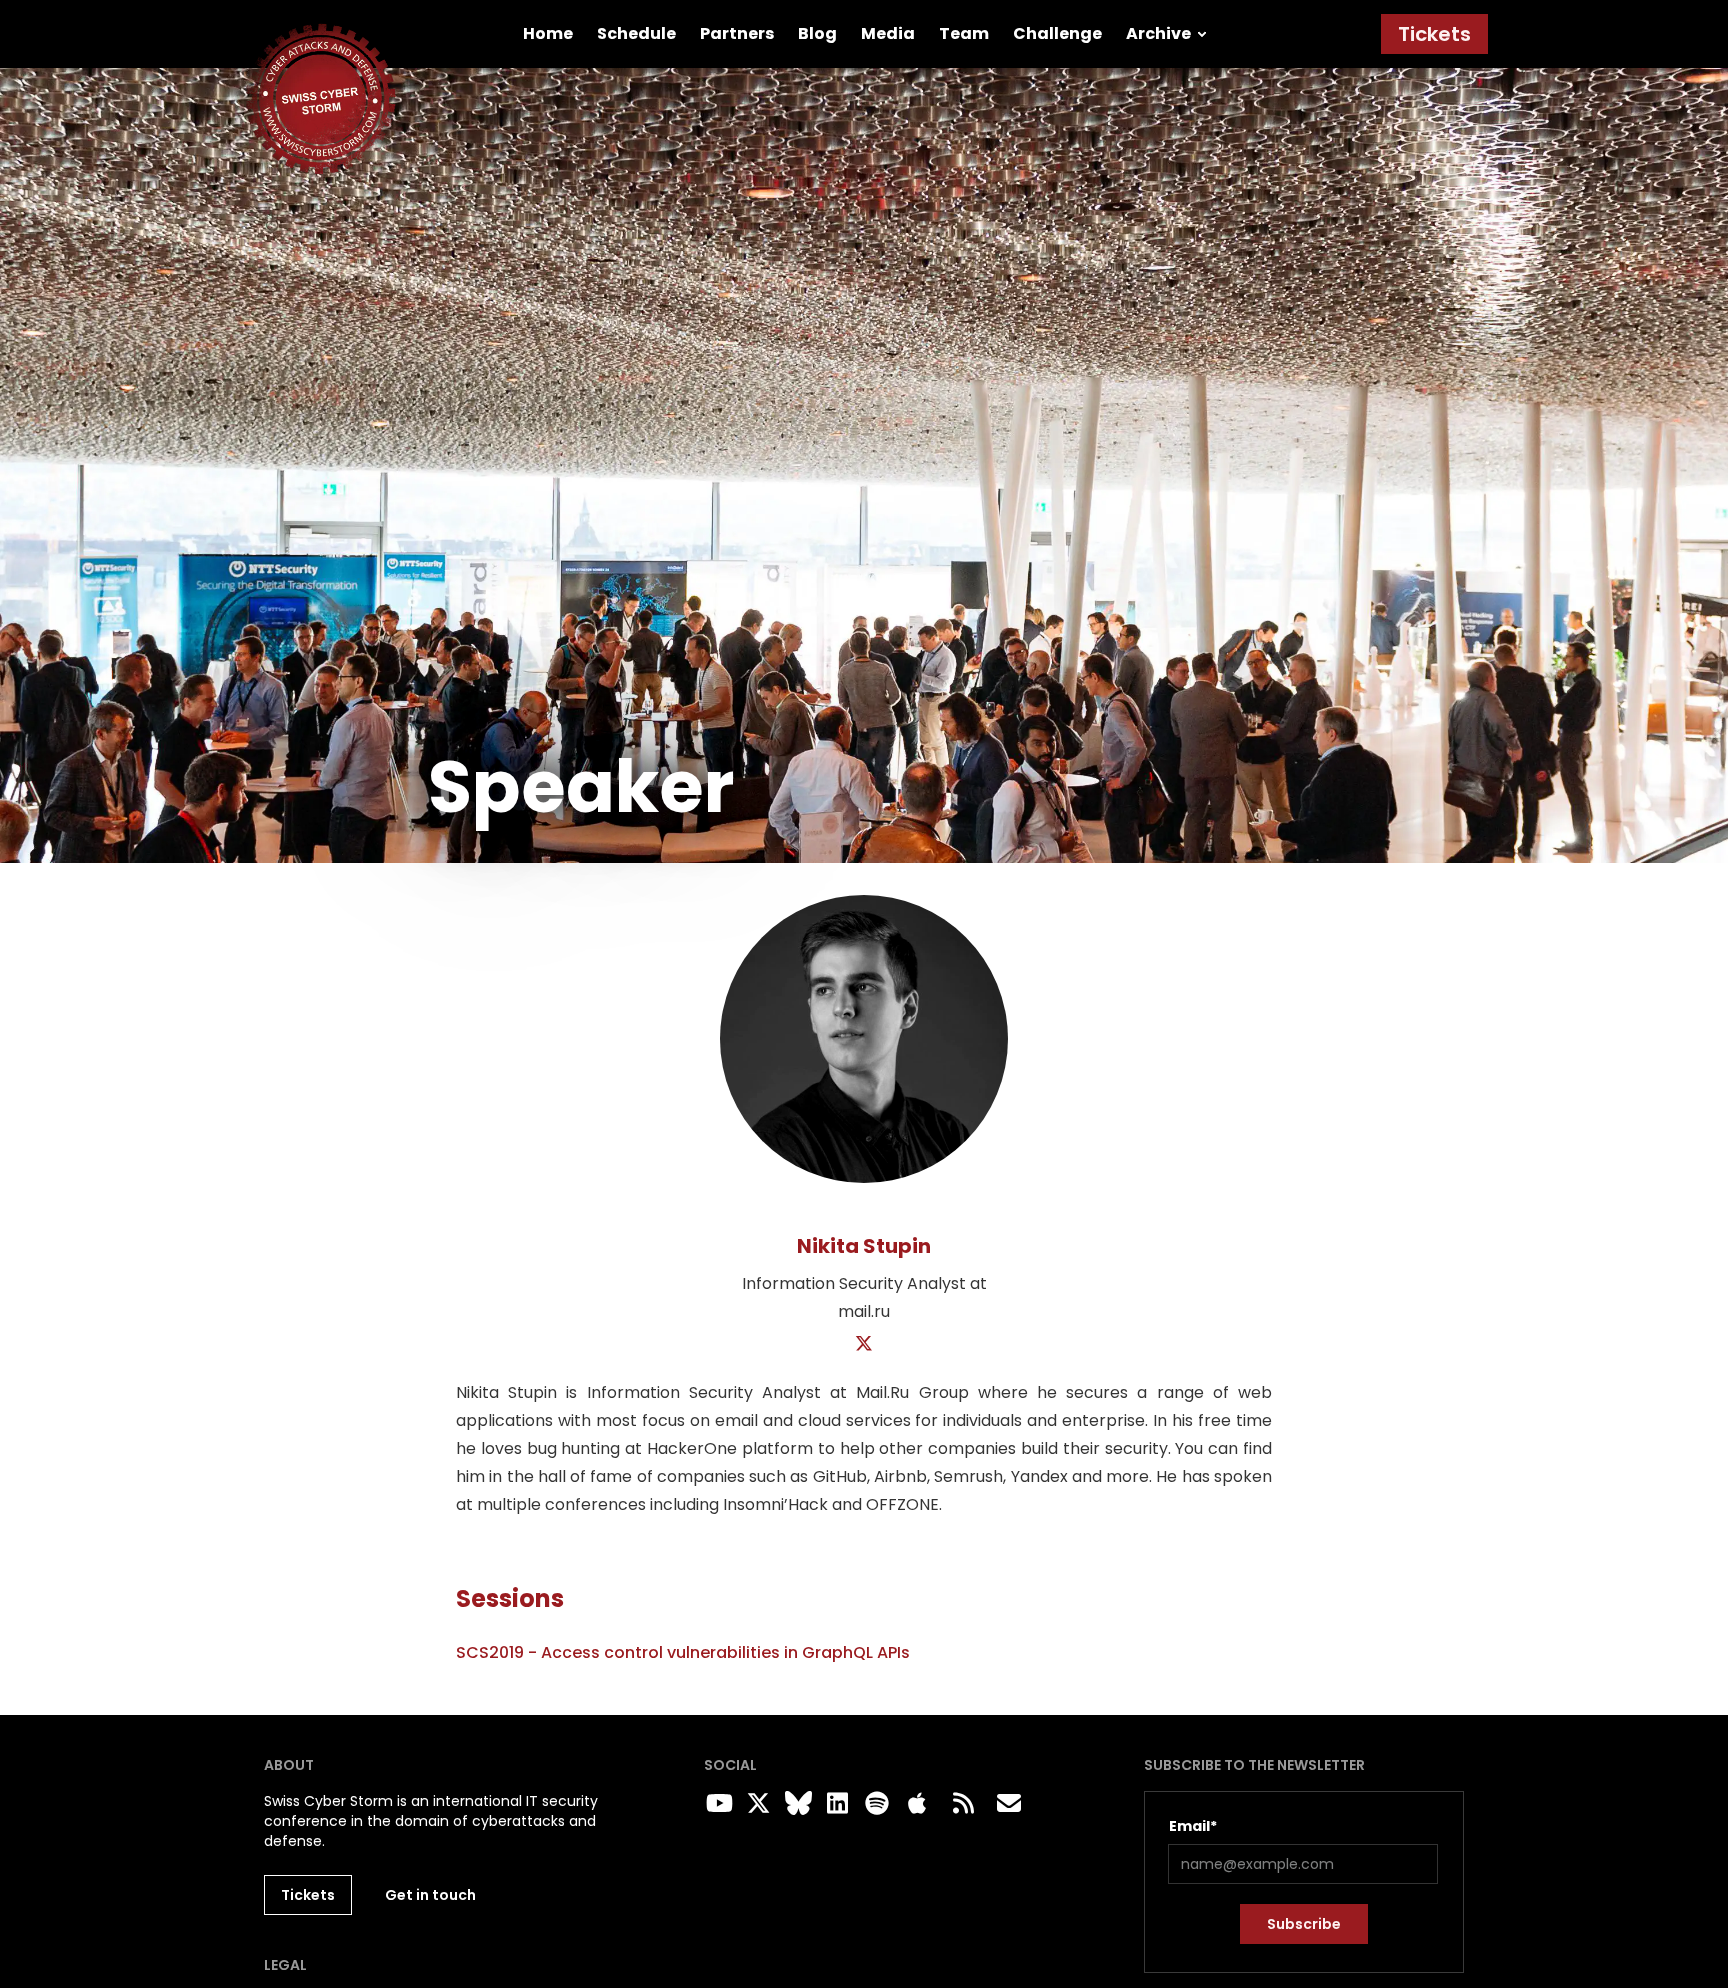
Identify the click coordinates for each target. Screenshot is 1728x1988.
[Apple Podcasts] (917, 1804)
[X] (864, 1344)
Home (548, 33)
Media (888, 33)
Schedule (636, 33)
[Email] (1009, 1804)
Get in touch (430, 1895)
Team (964, 33)
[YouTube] (716, 1804)
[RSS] (963, 1804)
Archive (1158, 33)
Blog (817, 33)
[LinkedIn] (835, 1804)
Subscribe (1304, 1924)
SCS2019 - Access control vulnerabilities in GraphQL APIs (683, 1652)
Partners (737, 33)
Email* (1193, 1826)
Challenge (1057, 33)
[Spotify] (874, 1804)
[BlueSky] (795, 1804)
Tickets (1434, 34)
